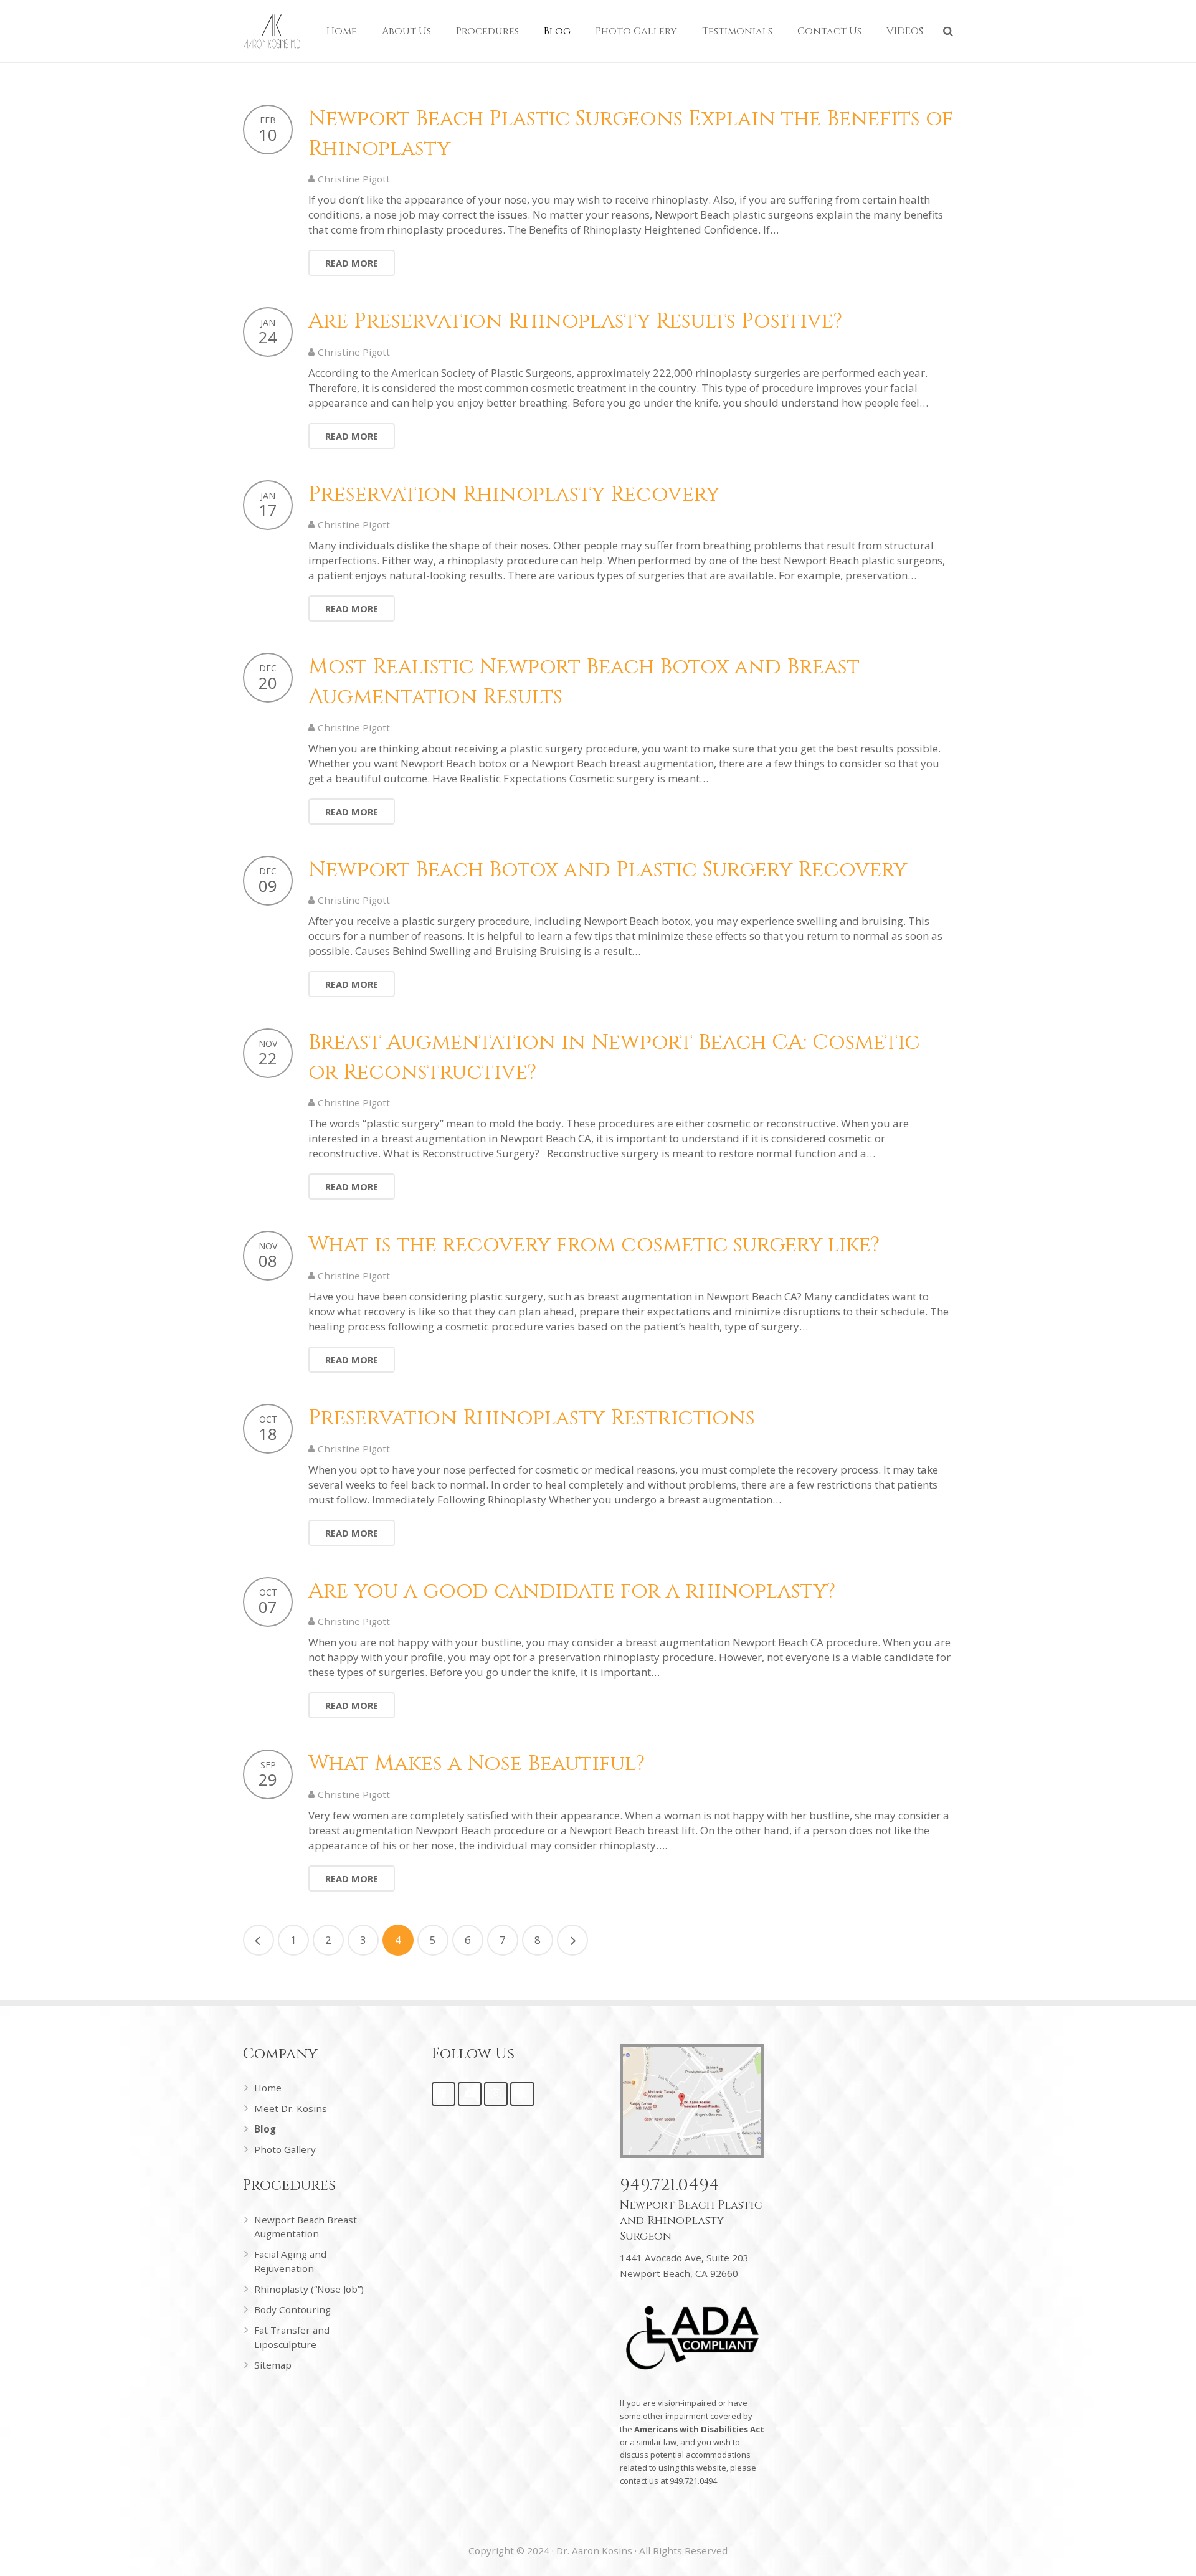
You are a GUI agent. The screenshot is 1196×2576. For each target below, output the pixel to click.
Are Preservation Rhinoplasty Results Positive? (575, 321)
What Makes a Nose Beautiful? (477, 1764)
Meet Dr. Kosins (291, 2108)
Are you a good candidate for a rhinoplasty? (572, 1591)
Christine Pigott (354, 179)
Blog (265, 2129)
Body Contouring (292, 2309)
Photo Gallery (285, 2149)
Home (268, 2088)
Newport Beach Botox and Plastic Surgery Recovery (608, 870)
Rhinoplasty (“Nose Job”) (309, 2289)
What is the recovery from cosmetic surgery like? (594, 1245)
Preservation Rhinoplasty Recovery (514, 495)
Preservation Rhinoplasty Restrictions (532, 1418)
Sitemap (273, 2365)
